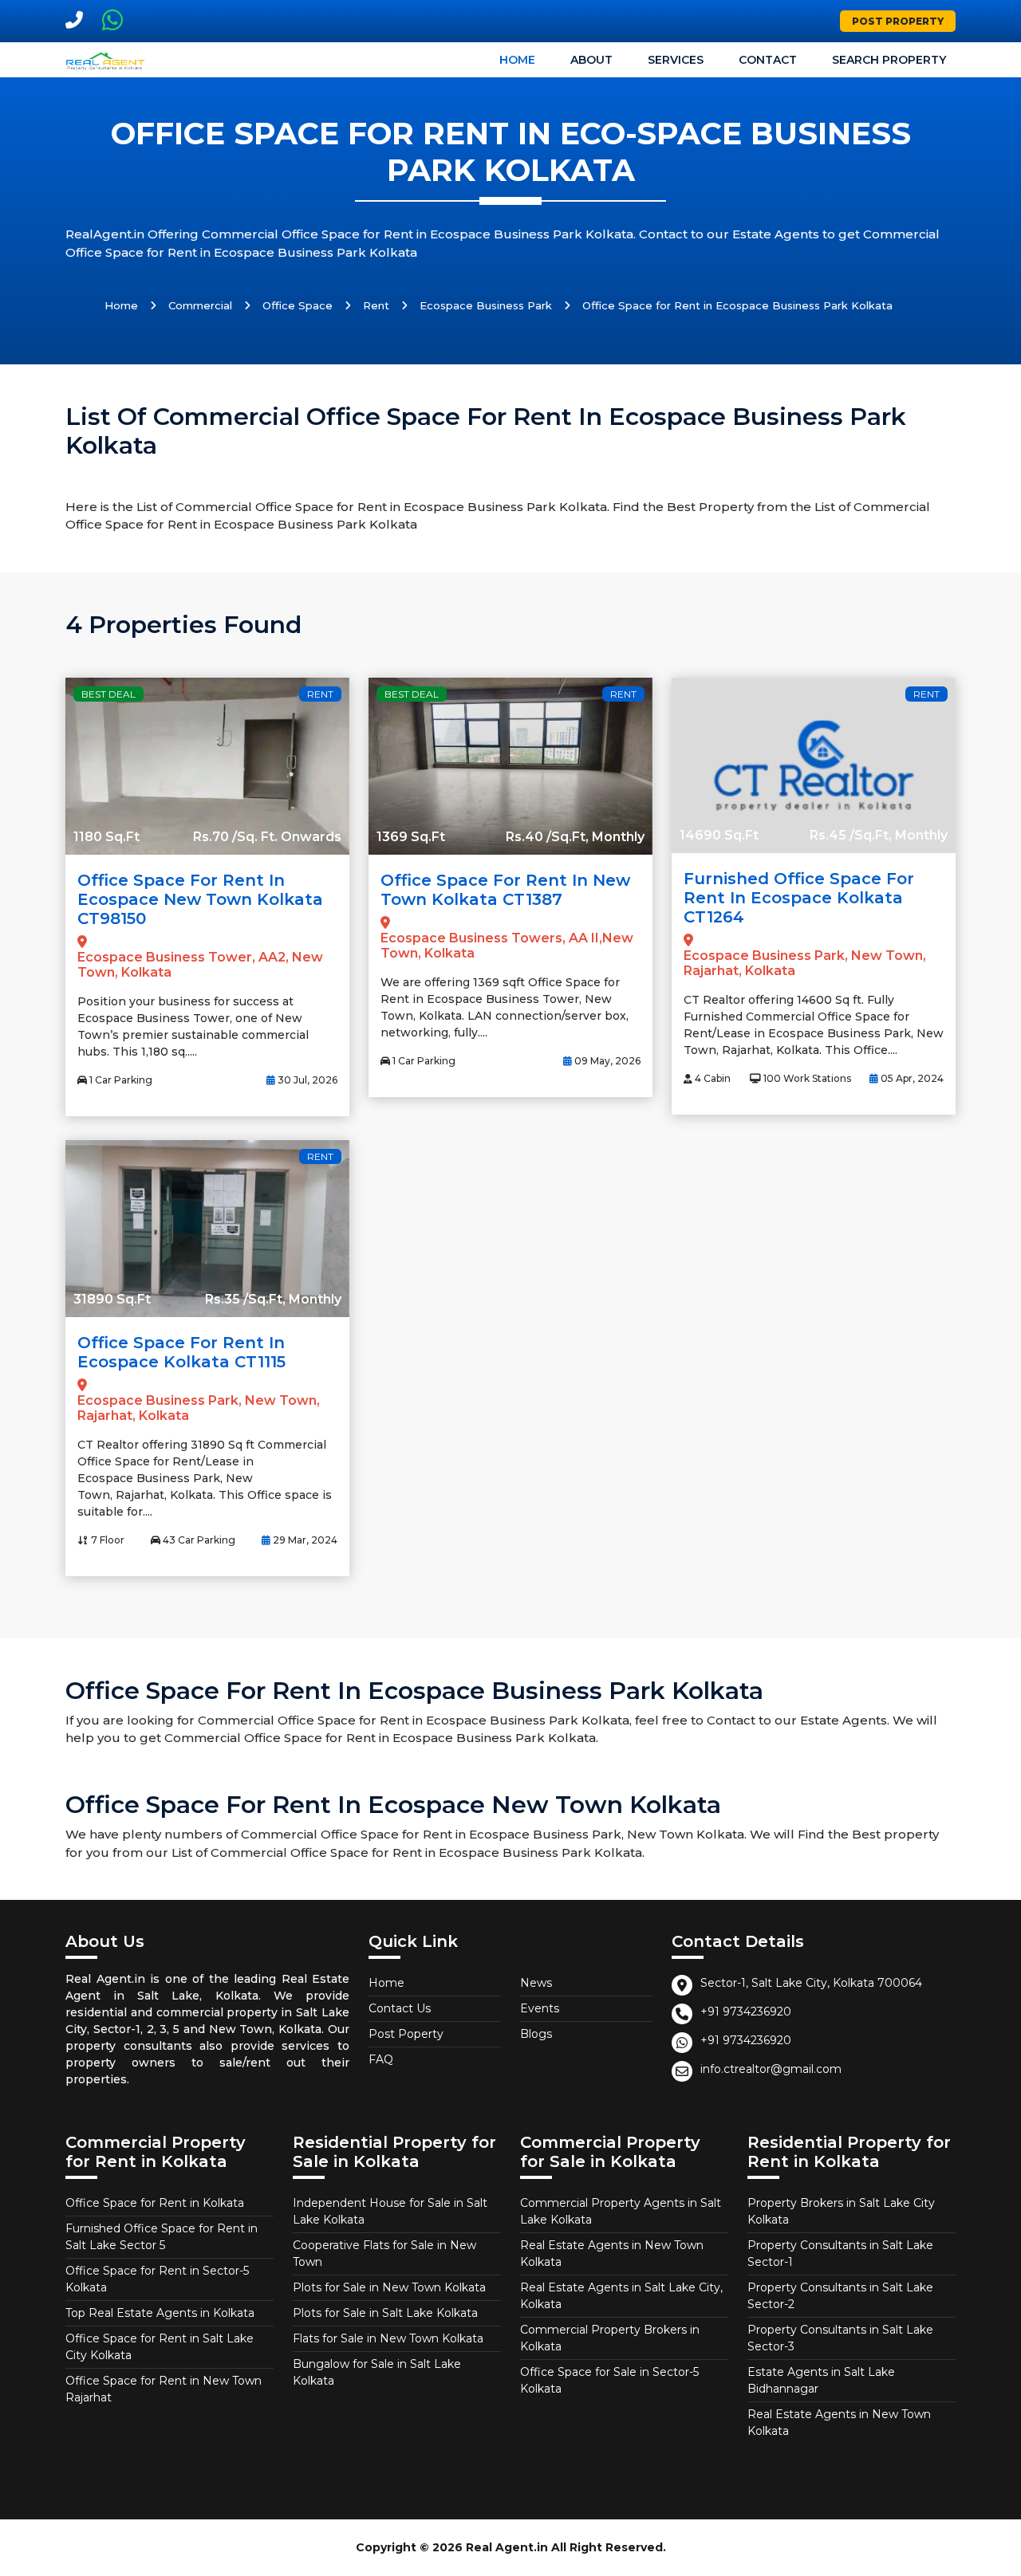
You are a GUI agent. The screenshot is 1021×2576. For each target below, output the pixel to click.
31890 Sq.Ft (112, 1299)
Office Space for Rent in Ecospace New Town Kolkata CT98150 (200, 899)
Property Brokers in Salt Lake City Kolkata (841, 2211)
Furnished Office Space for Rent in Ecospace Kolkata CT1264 (799, 898)
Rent (376, 305)
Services (676, 60)
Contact (768, 60)
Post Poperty (406, 2034)
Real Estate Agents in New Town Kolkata (612, 2254)
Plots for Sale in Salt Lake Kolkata (385, 2313)
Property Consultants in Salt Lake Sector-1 (840, 2254)
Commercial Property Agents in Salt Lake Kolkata (621, 2211)
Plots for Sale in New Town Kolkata (389, 2287)
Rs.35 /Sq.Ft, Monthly (273, 1299)
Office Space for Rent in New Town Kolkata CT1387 (505, 890)
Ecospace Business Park (486, 305)
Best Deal (108, 694)
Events (540, 2008)
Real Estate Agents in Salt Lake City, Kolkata (621, 2296)
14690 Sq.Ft (719, 835)
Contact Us (400, 2008)
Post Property (898, 21)
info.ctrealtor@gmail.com (771, 2069)
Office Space (298, 305)
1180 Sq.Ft (106, 837)
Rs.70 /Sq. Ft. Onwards (267, 837)
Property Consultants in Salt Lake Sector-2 (840, 2296)
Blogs (536, 2034)
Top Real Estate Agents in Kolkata (160, 2313)
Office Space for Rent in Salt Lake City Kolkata (160, 2347)
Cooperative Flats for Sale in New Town (384, 2254)
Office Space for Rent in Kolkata (155, 2203)
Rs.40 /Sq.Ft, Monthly (575, 837)
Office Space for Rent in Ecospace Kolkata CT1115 (181, 1352)
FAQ (381, 2059)
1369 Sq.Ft (411, 837)
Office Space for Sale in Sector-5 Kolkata (609, 2380)
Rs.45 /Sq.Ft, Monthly (879, 835)
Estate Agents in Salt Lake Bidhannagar (821, 2380)
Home (517, 60)
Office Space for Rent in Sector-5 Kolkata (157, 2279)
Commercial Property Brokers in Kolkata (610, 2338)
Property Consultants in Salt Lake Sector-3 (840, 2338)
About (591, 60)
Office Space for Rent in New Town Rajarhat (164, 2389)
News (536, 1983)
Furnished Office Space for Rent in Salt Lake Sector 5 (162, 2237)
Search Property (889, 60)
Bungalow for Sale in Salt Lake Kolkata (377, 2372)
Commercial (200, 305)
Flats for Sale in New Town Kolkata (388, 2338)
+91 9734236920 (746, 2012)
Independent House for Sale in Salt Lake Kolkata (390, 2211)
